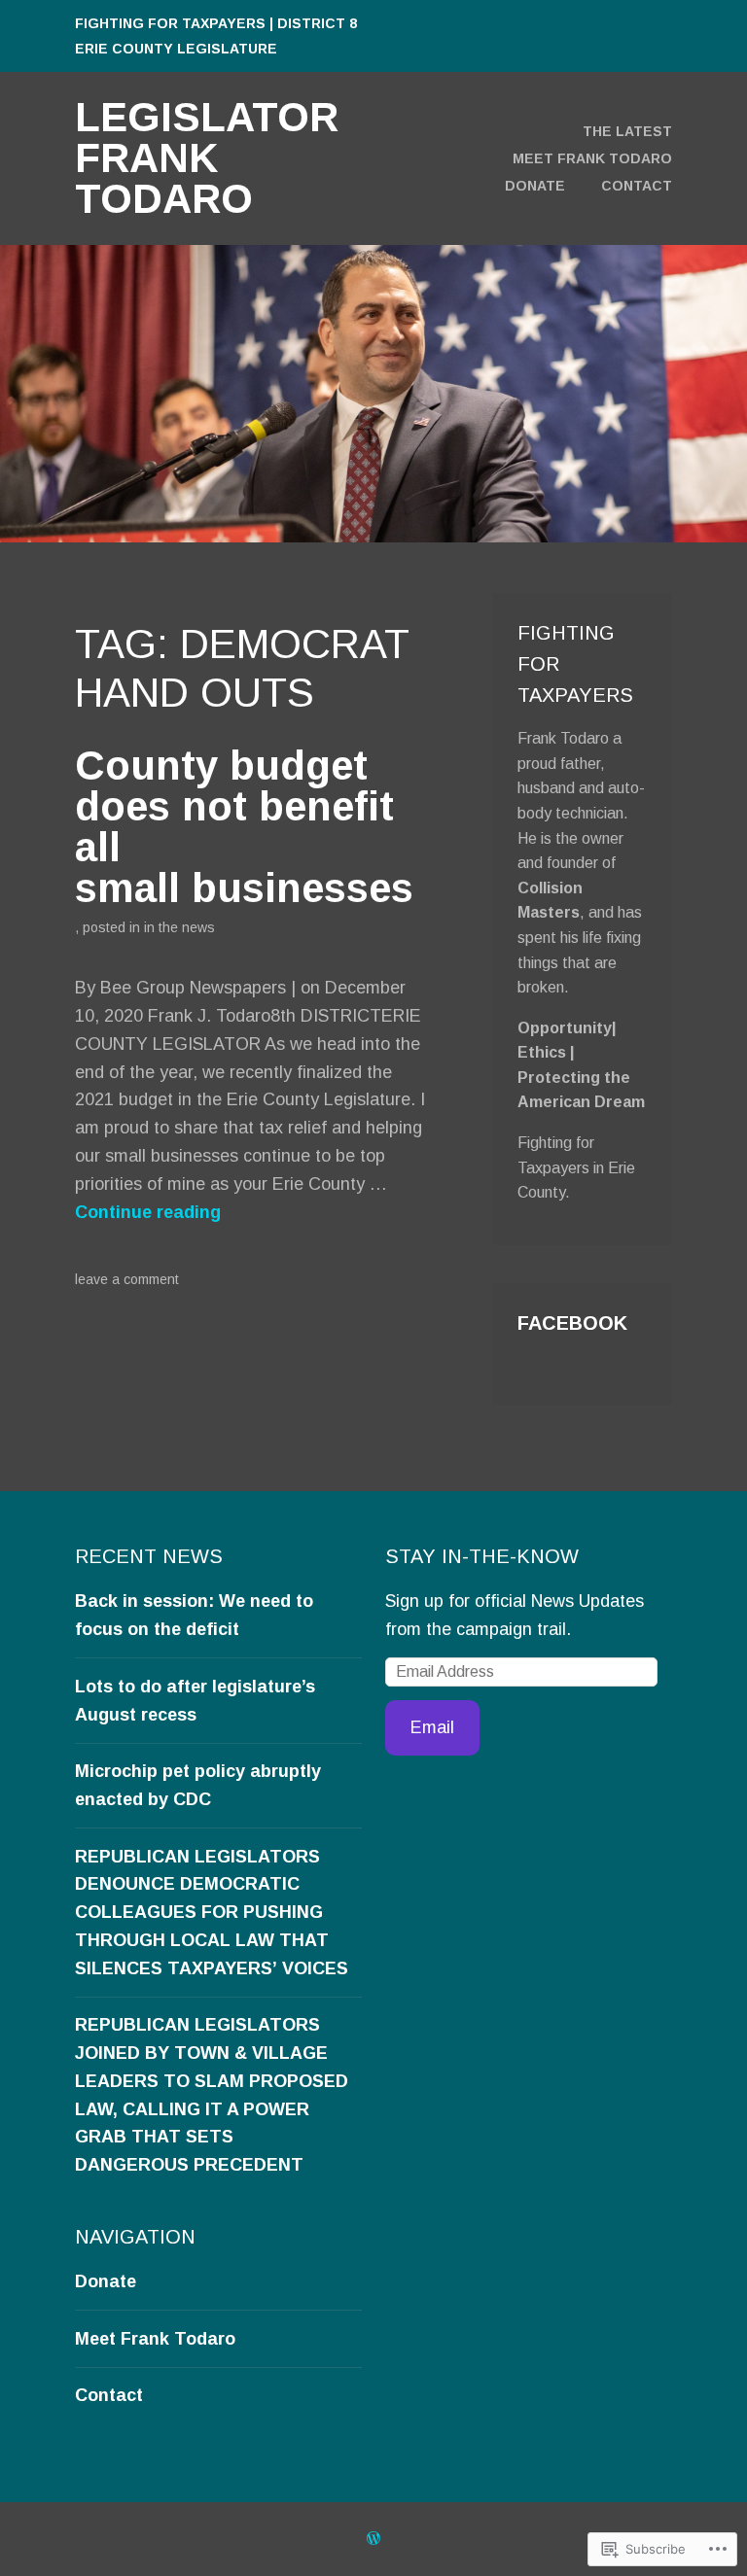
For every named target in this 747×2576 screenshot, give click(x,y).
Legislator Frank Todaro (207, 158)
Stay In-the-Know (482, 1556)
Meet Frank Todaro (592, 158)
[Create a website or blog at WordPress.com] (373, 2539)
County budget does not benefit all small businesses (244, 827)
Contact (637, 186)
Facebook (572, 1323)
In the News (179, 927)
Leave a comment (127, 1279)
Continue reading (148, 1212)
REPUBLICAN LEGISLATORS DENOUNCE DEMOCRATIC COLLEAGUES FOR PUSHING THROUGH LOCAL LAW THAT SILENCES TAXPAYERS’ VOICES (212, 1913)
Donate (535, 186)
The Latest (627, 131)
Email (432, 1727)
